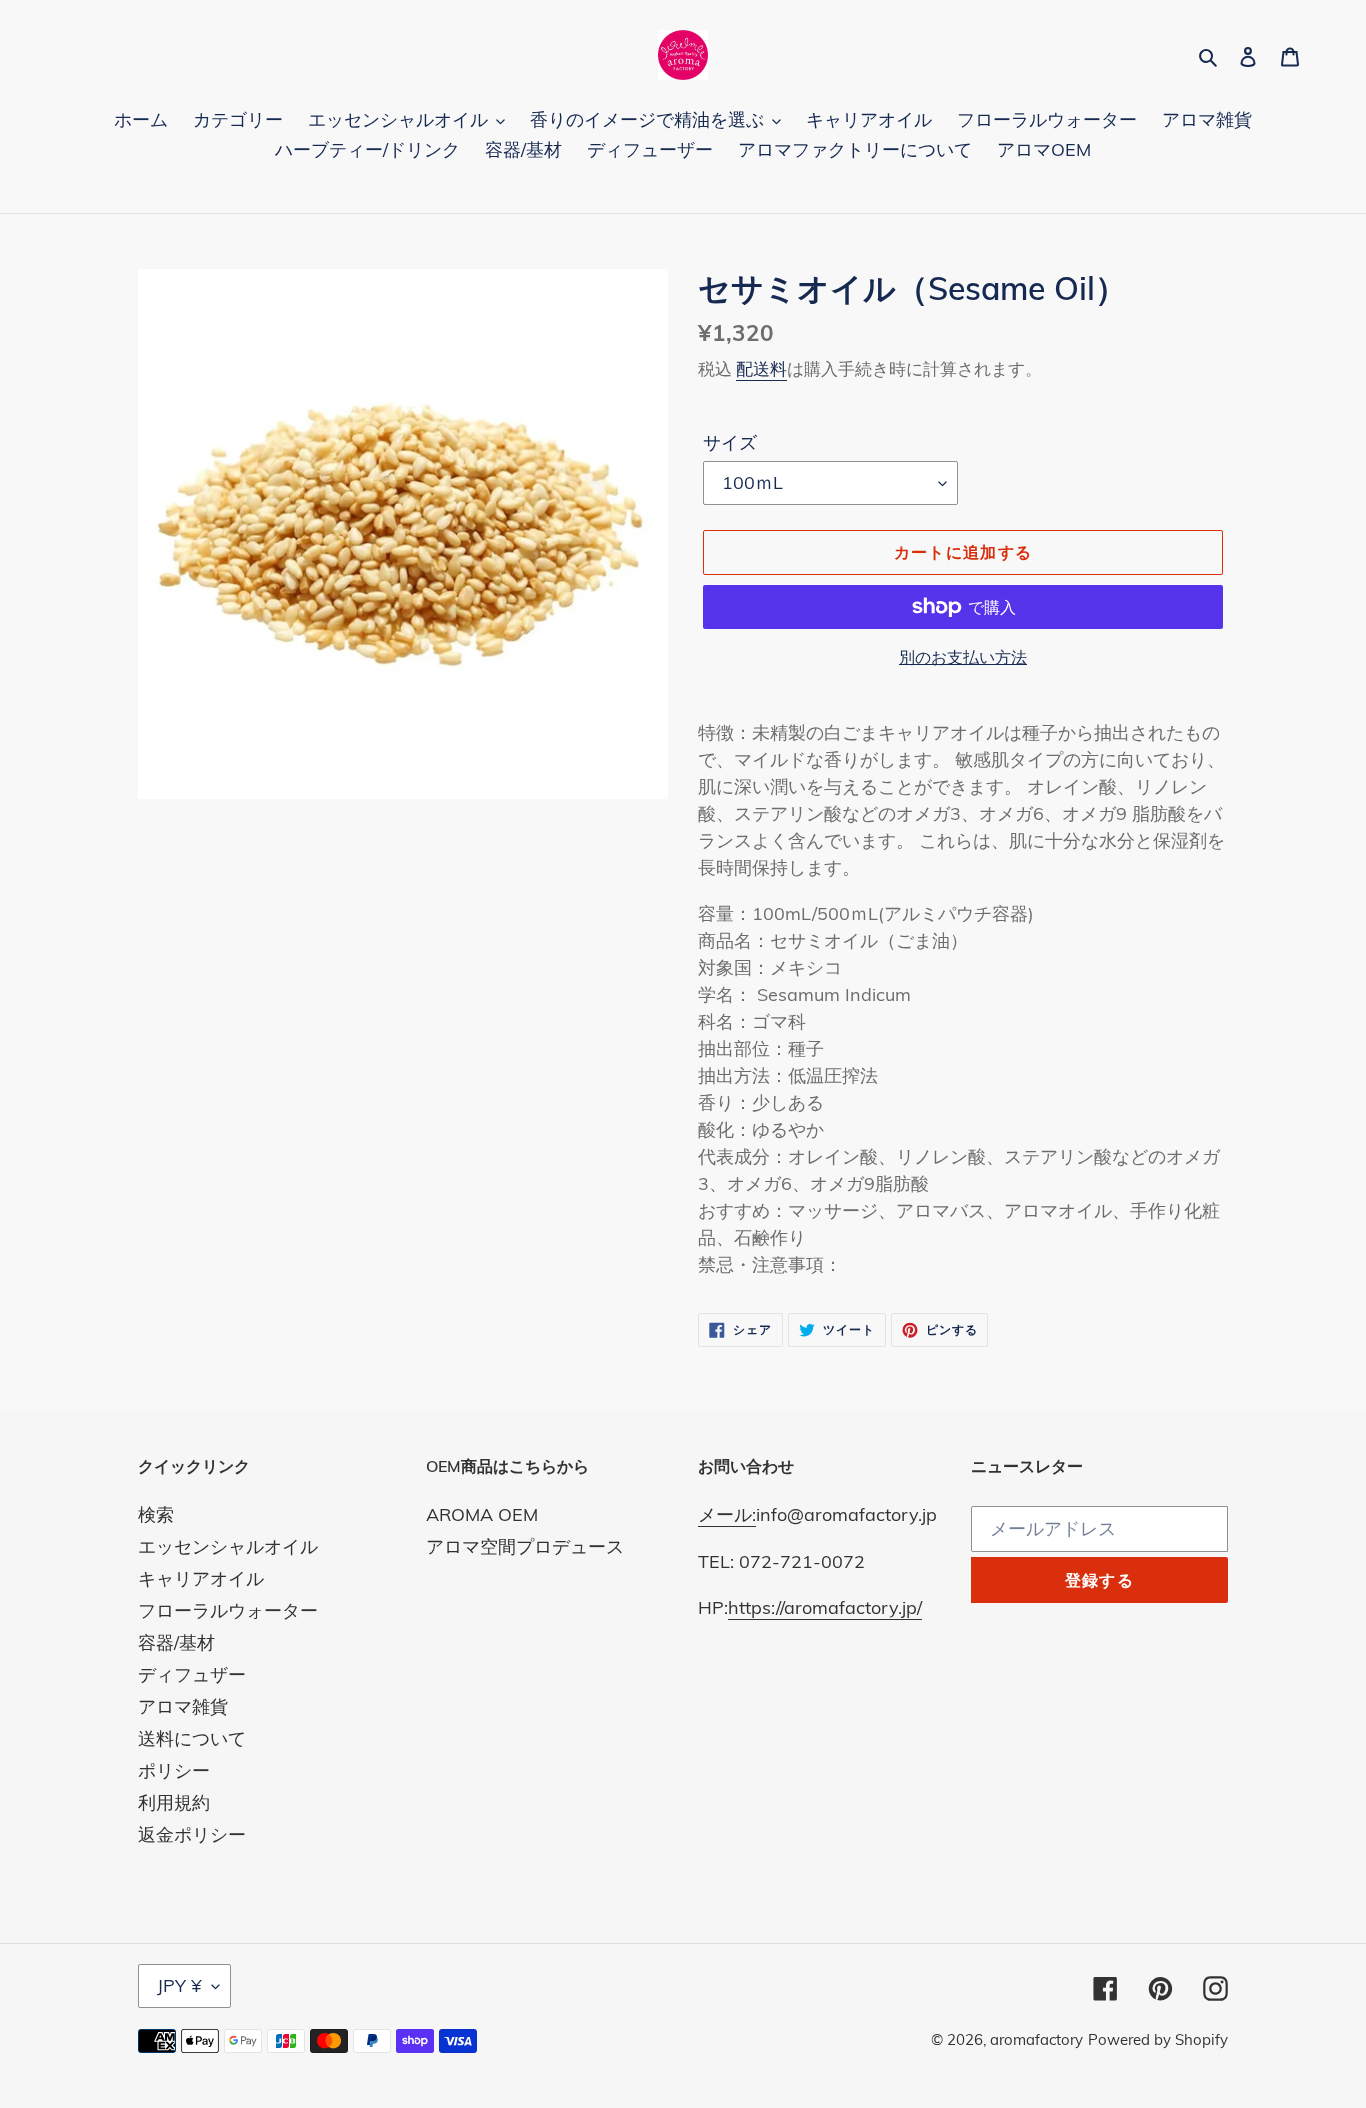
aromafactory (1036, 2039)
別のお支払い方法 (963, 657)
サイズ (730, 442)
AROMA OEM (482, 1514)
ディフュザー (192, 1674)
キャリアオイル (201, 1578)
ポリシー (174, 1770)
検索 (156, 1514)
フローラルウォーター (228, 1610)
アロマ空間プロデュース (525, 1546)
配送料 (761, 368)
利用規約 (174, 1802)
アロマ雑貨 (183, 1706)
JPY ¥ (179, 1985)
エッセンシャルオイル (228, 1546)
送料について (192, 1738)
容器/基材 (176, 1642)
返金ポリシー (192, 1834)
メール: (727, 1514)
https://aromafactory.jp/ (825, 1607)
